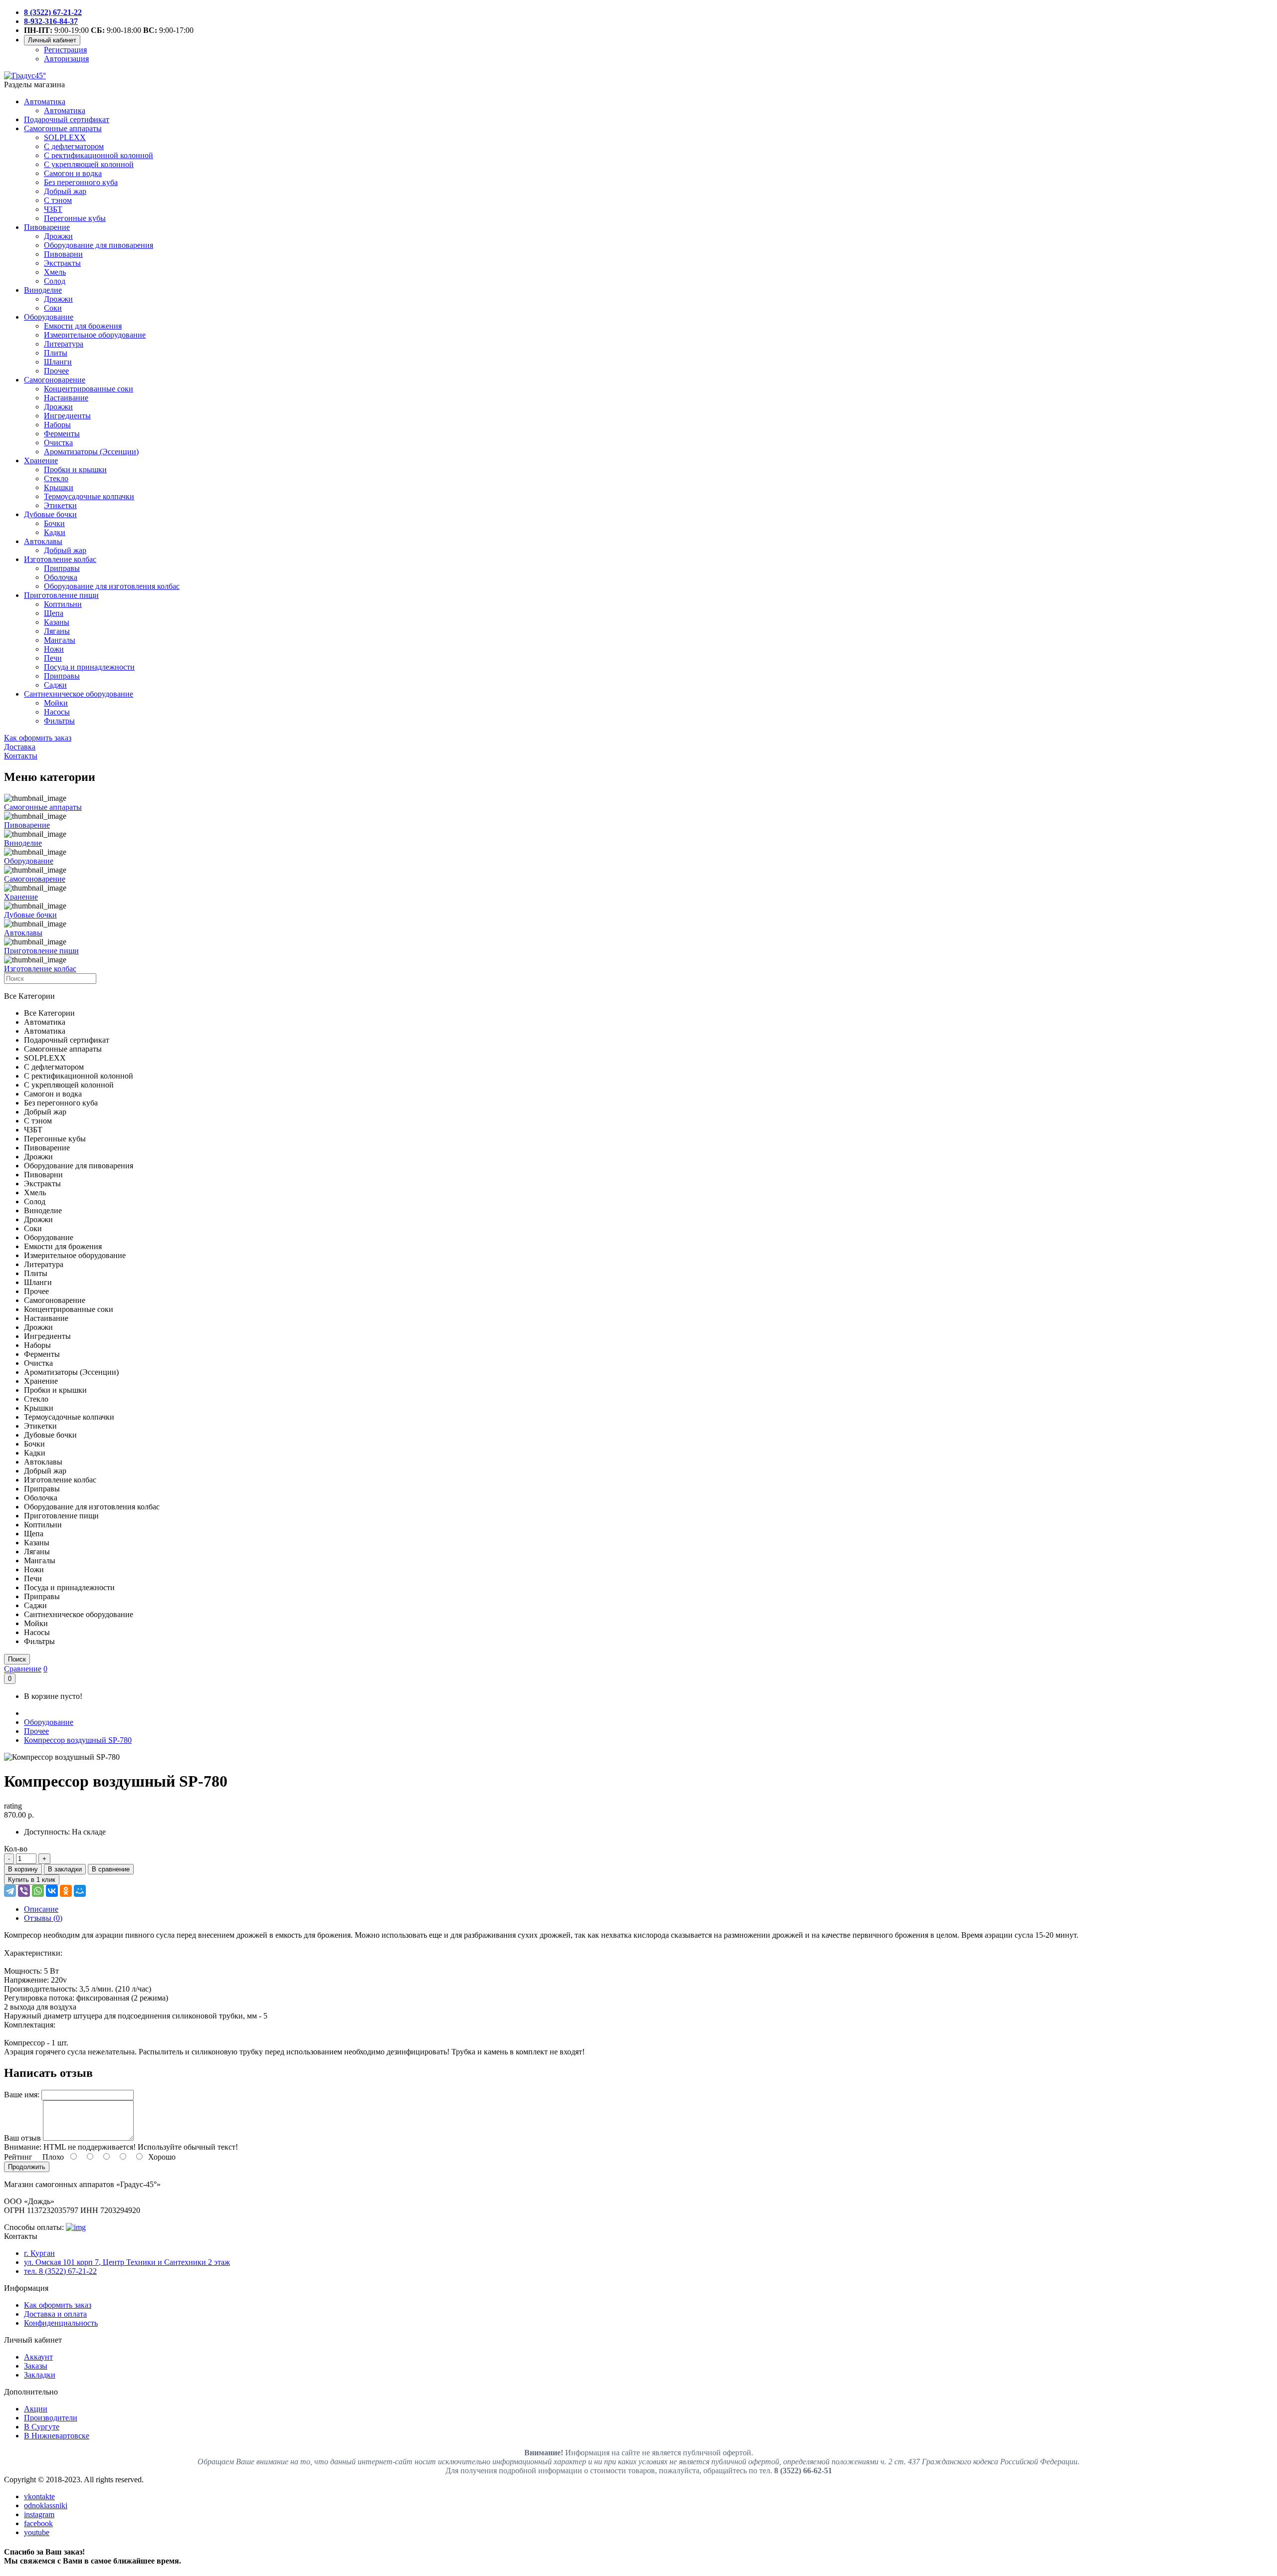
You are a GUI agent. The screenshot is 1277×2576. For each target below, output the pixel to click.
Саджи (55, 685)
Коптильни (63, 604)
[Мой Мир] (80, 1891)
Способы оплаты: (34, 2227)
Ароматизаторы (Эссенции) (91, 452)
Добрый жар (65, 191)
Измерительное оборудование (95, 335)
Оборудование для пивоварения (99, 245)
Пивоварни (63, 254)
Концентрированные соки (89, 389)
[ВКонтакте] (52, 1891)
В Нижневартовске (57, 2436)
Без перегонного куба (81, 182)
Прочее (56, 371)
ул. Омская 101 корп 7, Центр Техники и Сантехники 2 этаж (127, 2262)
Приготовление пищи (61, 595)
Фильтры (59, 721)
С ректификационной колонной (99, 155)
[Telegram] (10, 1891)
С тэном (58, 200)
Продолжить (27, 2167)
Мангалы (60, 640)
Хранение (41, 460)
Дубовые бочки (50, 514)
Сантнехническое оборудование (79, 694)
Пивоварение (47, 227)
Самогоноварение (55, 380)
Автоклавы (43, 541)
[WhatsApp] (38, 1891)
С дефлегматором (74, 146)
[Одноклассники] (66, 1891)
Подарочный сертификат (67, 119)
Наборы (57, 425)
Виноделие (43, 290)
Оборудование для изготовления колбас (112, 586)
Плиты (56, 353)
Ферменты (62, 434)
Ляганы (57, 631)
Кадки (55, 532)
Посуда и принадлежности (89, 667)
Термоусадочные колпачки (89, 496)
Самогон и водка (73, 173)
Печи (53, 658)
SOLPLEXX (65, 137)
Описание (41, 1909)
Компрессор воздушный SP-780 (78, 1740)
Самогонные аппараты (63, 128)
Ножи (54, 649)
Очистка (58, 443)
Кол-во (16, 1849)
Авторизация (66, 59)
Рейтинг (18, 2157)
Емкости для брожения (83, 326)
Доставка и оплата (55, 2314)
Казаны (57, 622)
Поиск (17, 1659)
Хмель (55, 272)
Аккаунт (38, 2357)
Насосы (57, 712)
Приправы (62, 568)
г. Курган (39, 2253)
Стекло (56, 478)
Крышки (59, 487)
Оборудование (49, 317)
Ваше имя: (22, 2095)
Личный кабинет (52, 40)
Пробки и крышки (75, 469)
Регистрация (65, 50)
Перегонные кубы (75, 218)
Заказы (36, 2366)
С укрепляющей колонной (89, 164)
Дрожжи (58, 236)
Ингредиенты (67, 416)
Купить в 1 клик (32, 1880)
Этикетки (60, 505)
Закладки (40, 2375)
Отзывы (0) (43, 1918)
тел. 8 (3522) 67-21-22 (60, 2271)
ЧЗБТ (53, 209)
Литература (64, 344)
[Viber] (24, 1891)
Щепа (54, 613)
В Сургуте (42, 2427)
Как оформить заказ (58, 2305)
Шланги (58, 362)
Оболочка (61, 577)
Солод (55, 281)
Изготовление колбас (60, 559)
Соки (53, 308)
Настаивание (66, 398)
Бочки (54, 523)
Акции (36, 2409)
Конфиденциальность (61, 2323)
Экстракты (62, 263)
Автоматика (45, 101)
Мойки (56, 703)
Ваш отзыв (22, 2138)
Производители (51, 2418)
